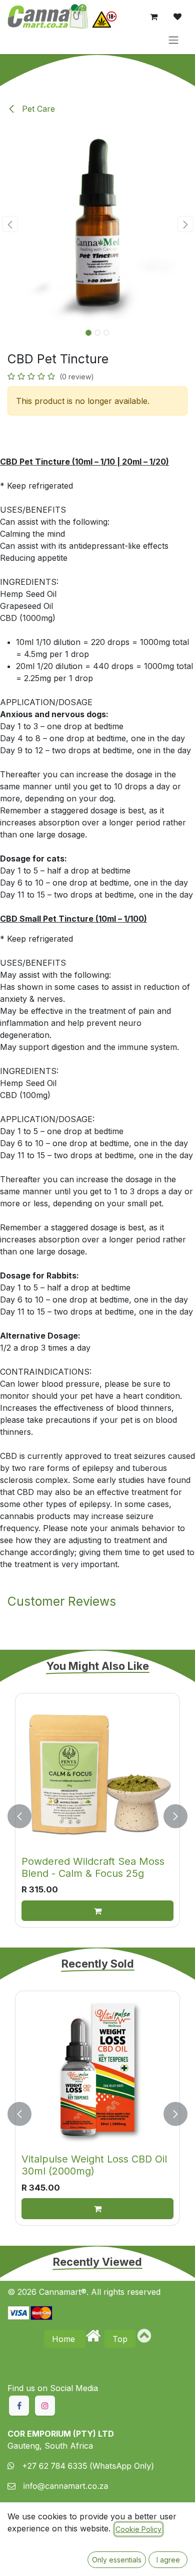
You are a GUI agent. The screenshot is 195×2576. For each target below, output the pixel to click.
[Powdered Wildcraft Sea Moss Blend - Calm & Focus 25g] (97, 1776)
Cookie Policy (138, 2529)
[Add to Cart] (97, 1911)
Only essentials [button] (117, 2560)
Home (65, 2339)
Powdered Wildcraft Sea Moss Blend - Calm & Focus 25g (93, 1867)
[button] (10, 224)
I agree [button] (168, 2560)
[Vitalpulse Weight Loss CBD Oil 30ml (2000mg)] (97, 2073)
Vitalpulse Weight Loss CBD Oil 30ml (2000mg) (94, 2165)
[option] (97, 1816)
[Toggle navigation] (173, 40)
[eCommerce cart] (153, 17)
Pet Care (37, 109)
